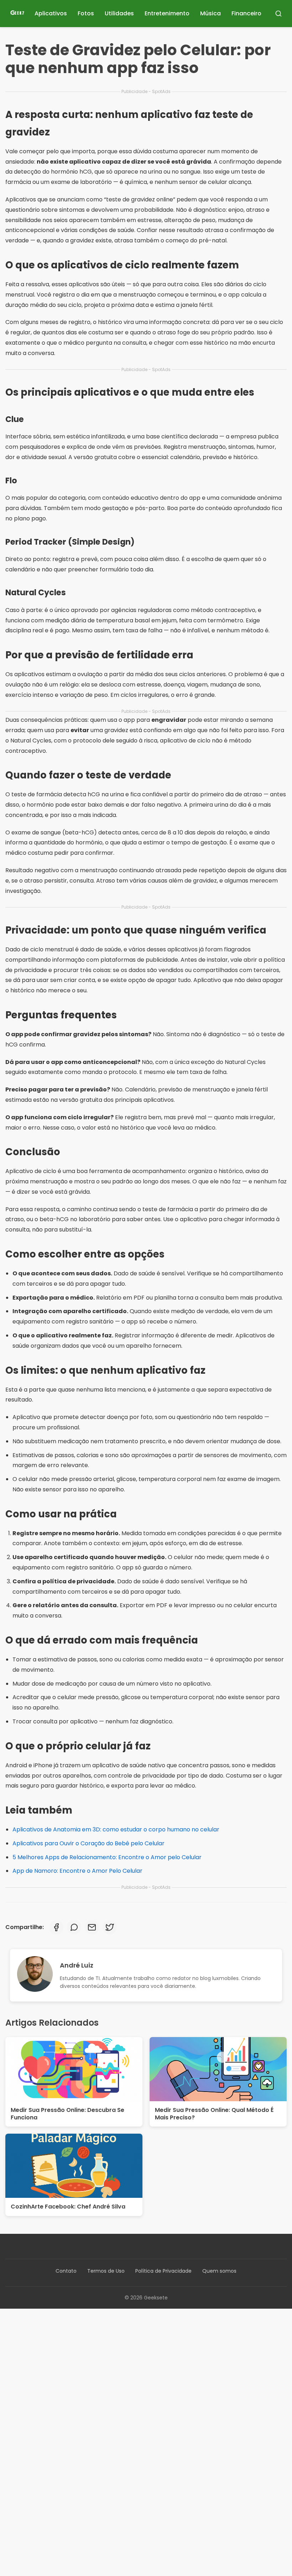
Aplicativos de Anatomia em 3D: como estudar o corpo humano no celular (116, 1829)
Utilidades (119, 13)
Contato (66, 2271)
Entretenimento (167, 13)
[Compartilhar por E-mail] (92, 1927)
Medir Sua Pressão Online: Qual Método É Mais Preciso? (214, 2114)
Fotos (86, 13)
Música (210, 13)
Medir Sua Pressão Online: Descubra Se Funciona (67, 2114)
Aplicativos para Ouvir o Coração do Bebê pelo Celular (88, 1843)
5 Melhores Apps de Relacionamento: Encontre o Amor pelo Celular (107, 1857)
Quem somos (219, 2271)
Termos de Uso (106, 2271)
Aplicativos (51, 13)
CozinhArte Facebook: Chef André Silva (68, 2207)
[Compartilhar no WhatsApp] (74, 1927)
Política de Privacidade (163, 2271)
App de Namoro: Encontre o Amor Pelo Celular (77, 1871)
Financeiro (246, 13)
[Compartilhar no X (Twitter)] (110, 1927)
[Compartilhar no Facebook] (56, 1927)
